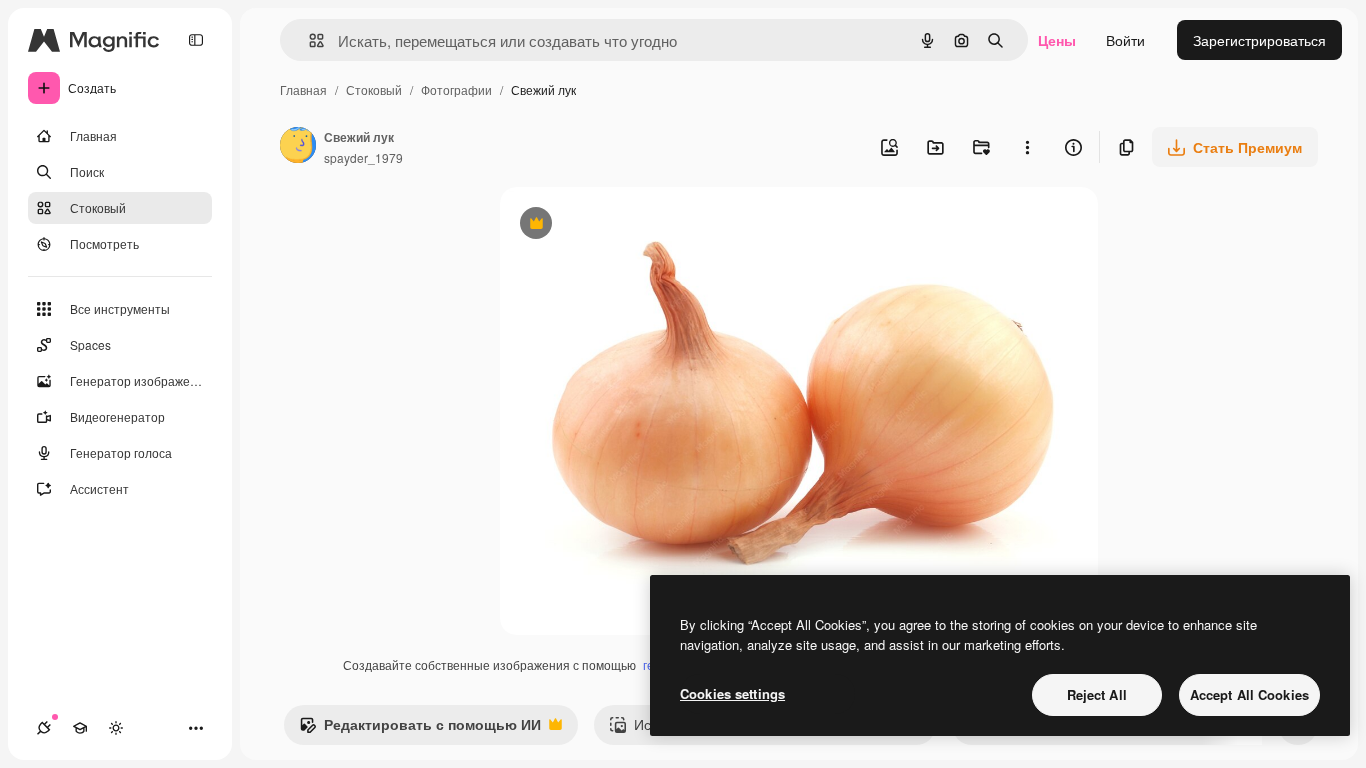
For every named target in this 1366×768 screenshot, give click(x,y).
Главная (303, 89)
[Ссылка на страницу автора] (298, 147)
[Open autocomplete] (308, 40)
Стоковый (374, 89)
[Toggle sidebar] (196, 40)
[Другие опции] (1027, 147)
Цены (1057, 40)
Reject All (1097, 694)
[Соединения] (44, 728)
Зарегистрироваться (1259, 40)
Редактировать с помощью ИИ (420, 729)
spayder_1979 (363, 157)
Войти (1125, 40)
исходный (634, 225)
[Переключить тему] (116, 728)
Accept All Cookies (1249, 694)
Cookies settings (732, 693)
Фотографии (456, 89)
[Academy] (80, 728)
